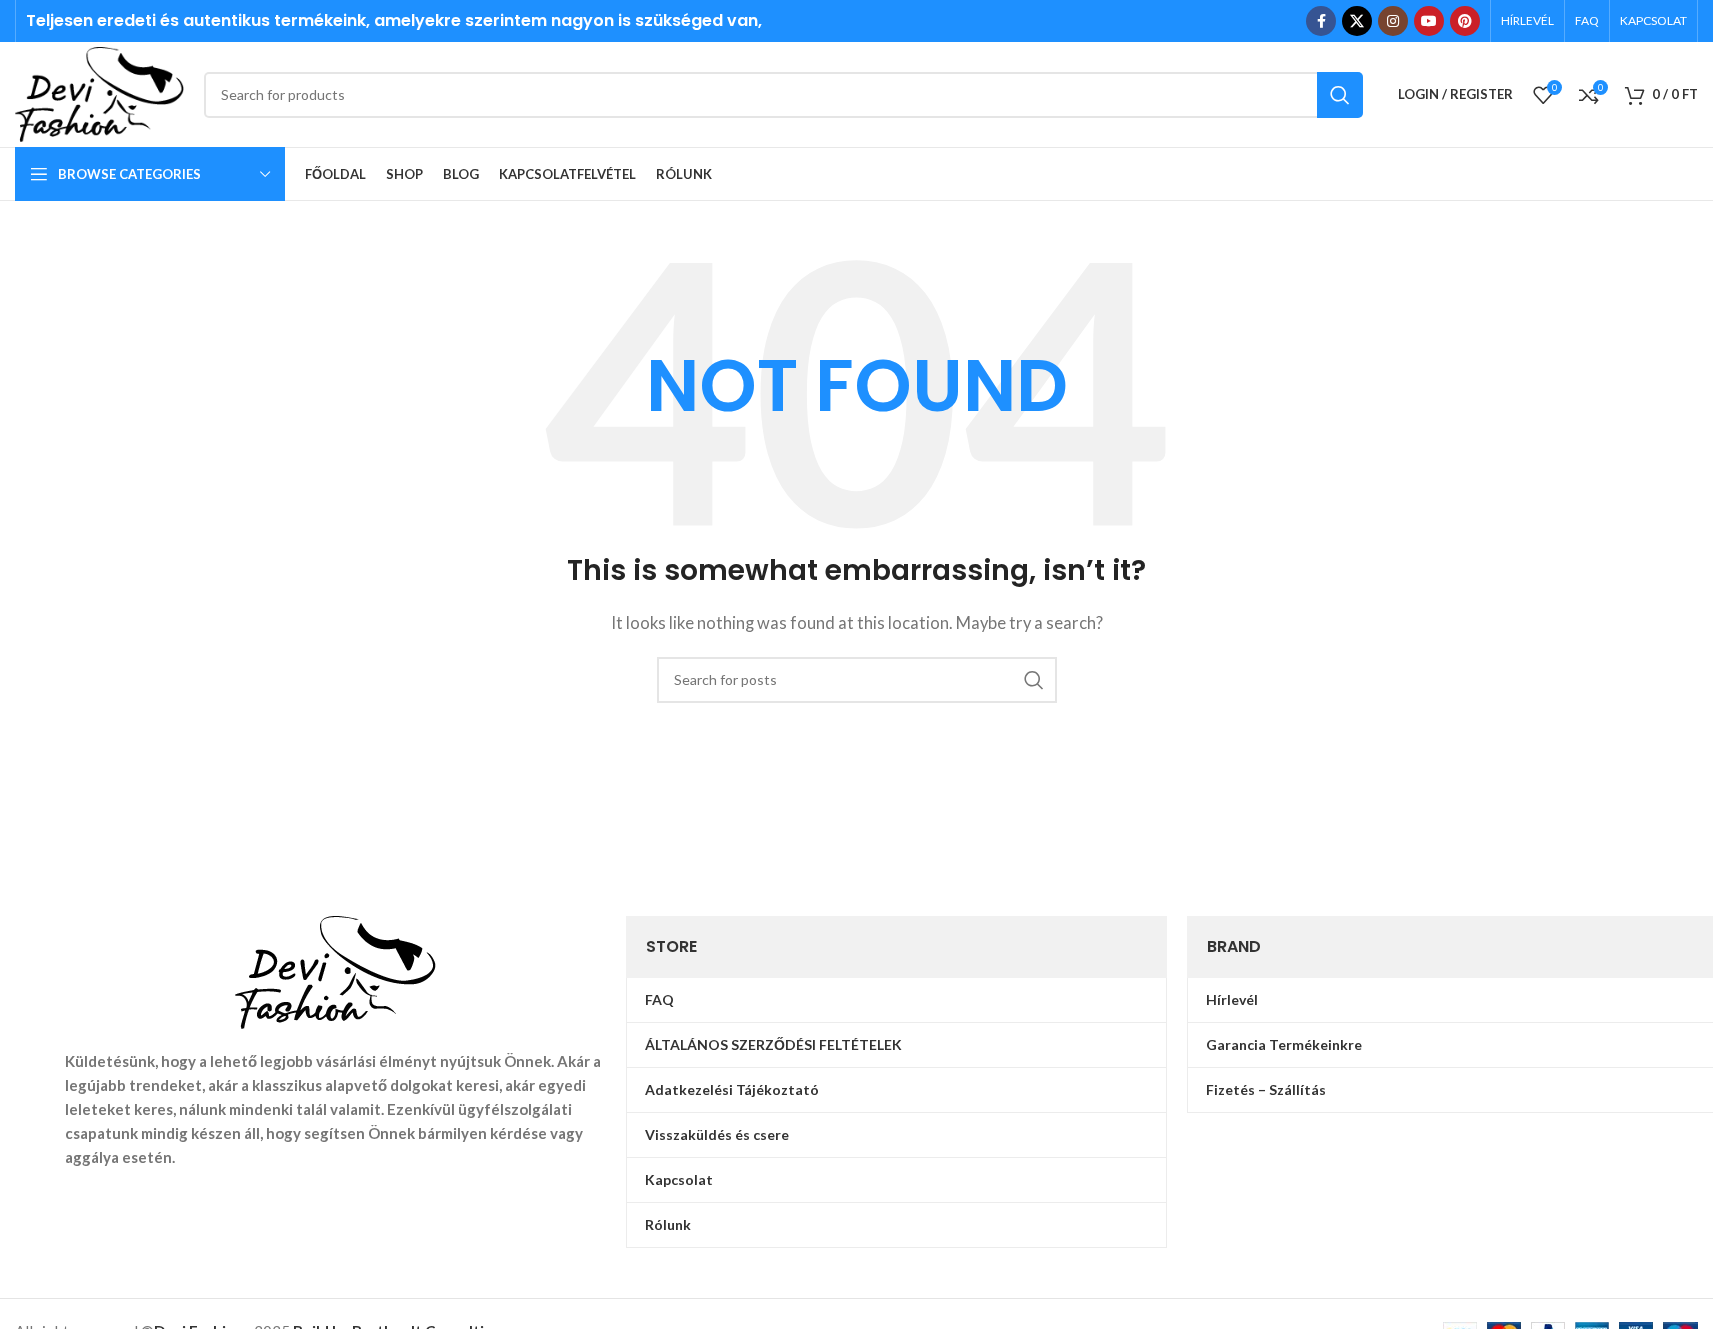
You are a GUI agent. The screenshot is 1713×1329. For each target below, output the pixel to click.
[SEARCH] (1340, 95)
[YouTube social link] (1429, 21)
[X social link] (1357, 21)
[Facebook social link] (1321, 21)
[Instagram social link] (1393, 21)
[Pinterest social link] (1465, 21)
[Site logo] (99, 92)
